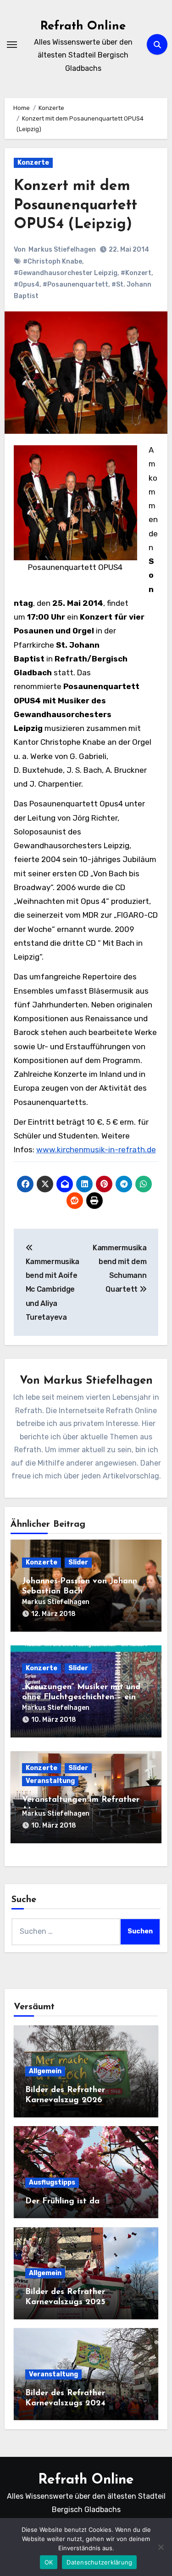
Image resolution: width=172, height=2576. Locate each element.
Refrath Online (83, 26)
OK (49, 2562)
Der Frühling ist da (62, 2202)
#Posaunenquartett (75, 285)
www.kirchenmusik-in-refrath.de (96, 1150)
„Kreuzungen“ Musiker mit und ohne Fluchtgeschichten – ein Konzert (81, 1697)
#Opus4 (27, 285)
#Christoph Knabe (53, 262)
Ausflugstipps (52, 2182)
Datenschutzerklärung (99, 2562)
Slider (78, 1562)
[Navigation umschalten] (12, 45)
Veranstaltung (50, 1781)
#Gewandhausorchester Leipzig (66, 273)
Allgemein (45, 2071)
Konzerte (33, 163)
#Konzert (136, 273)
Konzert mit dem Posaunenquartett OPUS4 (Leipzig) (75, 205)
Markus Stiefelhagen (62, 250)
